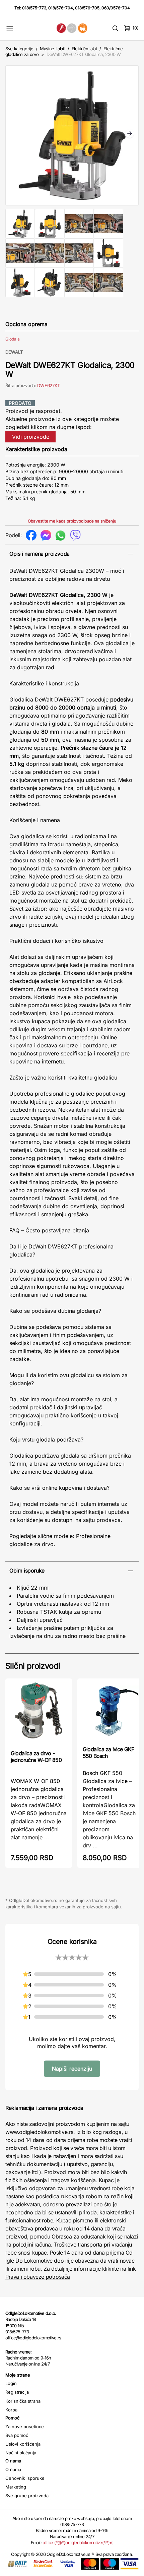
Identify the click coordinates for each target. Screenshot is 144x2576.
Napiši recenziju (72, 2069)
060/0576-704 (116, 8)
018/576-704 (61, 8)
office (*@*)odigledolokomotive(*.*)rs (78, 2542)
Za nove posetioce (25, 2427)
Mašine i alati (52, 49)
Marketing (16, 2487)
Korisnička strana (23, 2401)
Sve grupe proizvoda (27, 2496)
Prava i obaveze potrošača (38, 2277)
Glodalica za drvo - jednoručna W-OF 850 (36, 1757)
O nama (13, 2469)
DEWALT (14, 352)
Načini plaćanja (21, 2453)
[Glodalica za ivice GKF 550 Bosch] (111, 1711)
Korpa (11, 2410)
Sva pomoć (17, 2435)
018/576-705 (87, 8)
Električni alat (84, 49)
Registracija (17, 2392)
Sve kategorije (19, 49)
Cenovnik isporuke (25, 2478)
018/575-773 (34, 8)
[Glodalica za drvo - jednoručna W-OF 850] (39, 1713)
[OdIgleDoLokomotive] (72, 28)
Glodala (13, 339)
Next (130, 134)
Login (11, 2383)
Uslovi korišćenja (23, 2444)
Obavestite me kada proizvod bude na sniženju (72, 521)
